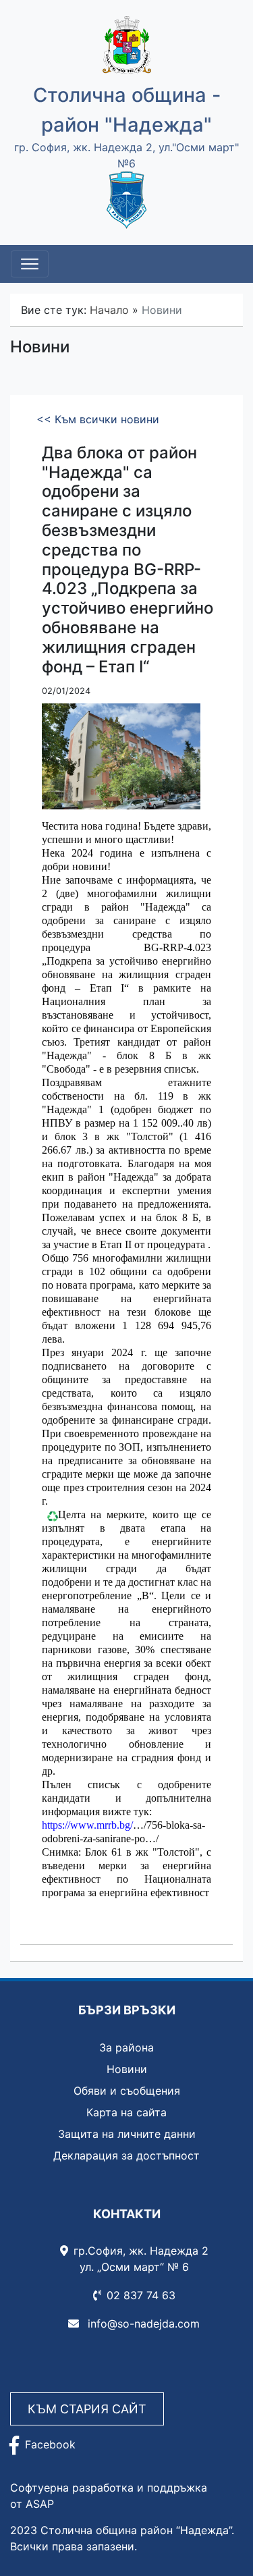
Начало (109, 310)
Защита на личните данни (127, 2134)
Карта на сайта (126, 2112)
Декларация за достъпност (126, 2155)
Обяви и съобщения (127, 2091)
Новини (127, 2069)
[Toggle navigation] (30, 264)
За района (126, 2047)
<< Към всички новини (98, 419)
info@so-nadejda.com (142, 2324)
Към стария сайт (87, 2409)
